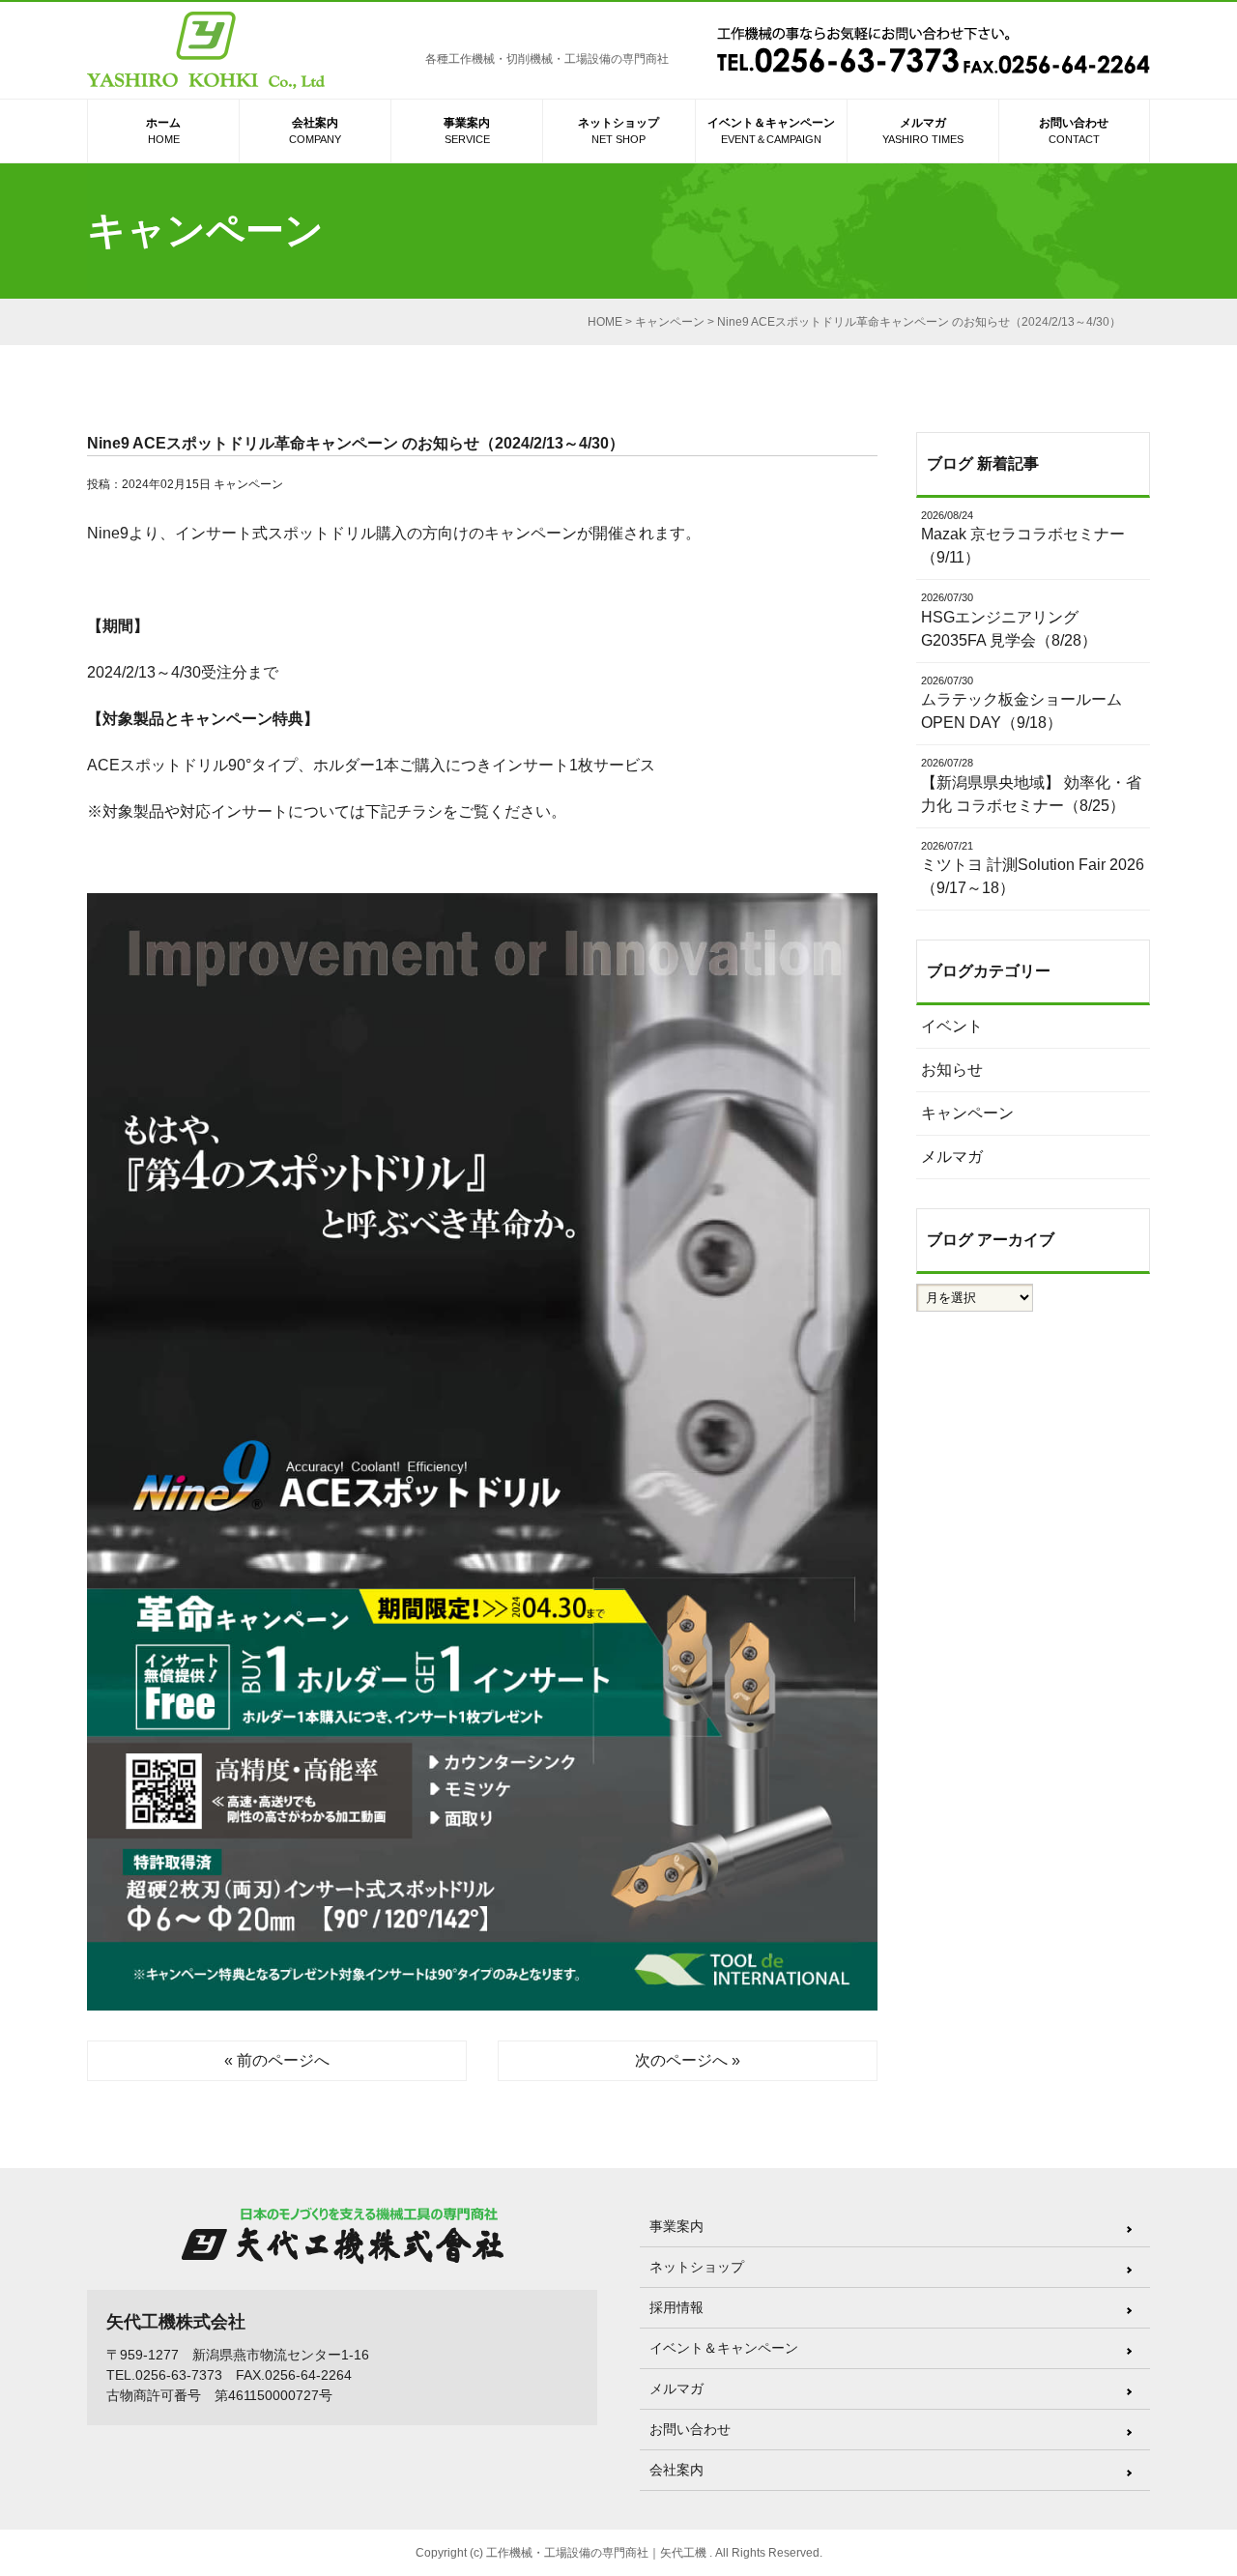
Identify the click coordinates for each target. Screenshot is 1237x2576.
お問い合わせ (1074, 130)
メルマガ (923, 130)
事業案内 (467, 130)
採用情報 (676, 2307)
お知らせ (952, 1070)
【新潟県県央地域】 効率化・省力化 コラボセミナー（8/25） (1031, 785)
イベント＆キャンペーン (771, 130)
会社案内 (315, 130)
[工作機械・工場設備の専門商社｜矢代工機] (206, 54)
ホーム (163, 130)
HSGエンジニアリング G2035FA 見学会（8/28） (1009, 620)
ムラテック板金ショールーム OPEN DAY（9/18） (1021, 703)
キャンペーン (248, 484)
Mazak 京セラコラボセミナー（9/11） (1023, 538)
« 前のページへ (277, 2060)
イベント (952, 1026)
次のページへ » (688, 2060)
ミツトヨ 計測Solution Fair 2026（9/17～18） (1033, 868)
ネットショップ (618, 130)
